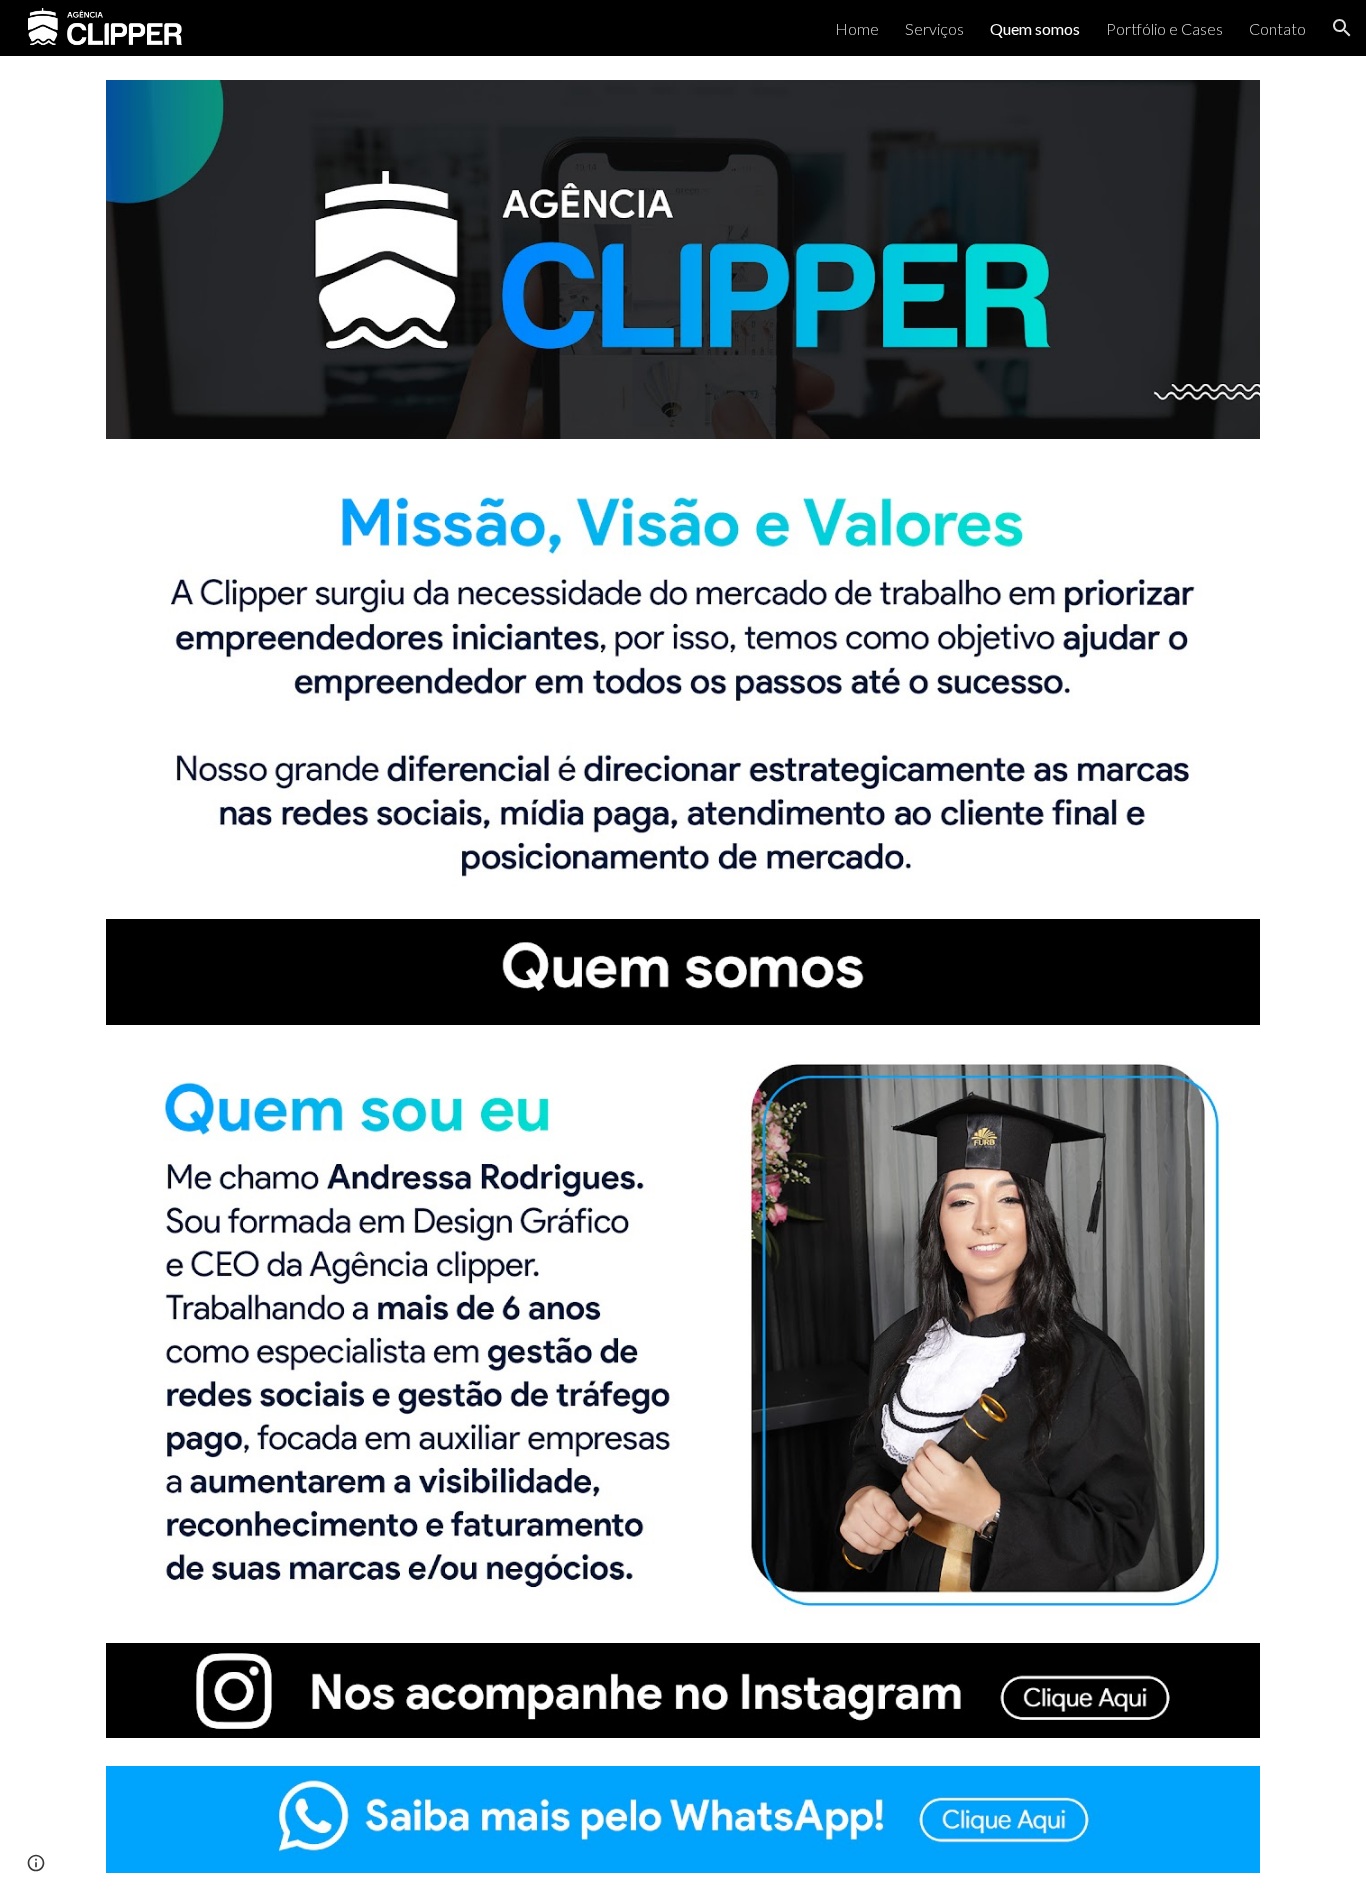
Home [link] (857, 28)
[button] (1342, 28)
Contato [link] (1277, 28)
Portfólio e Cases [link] (1164, 28)
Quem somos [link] (1035, 28)
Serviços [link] (934, 28)
